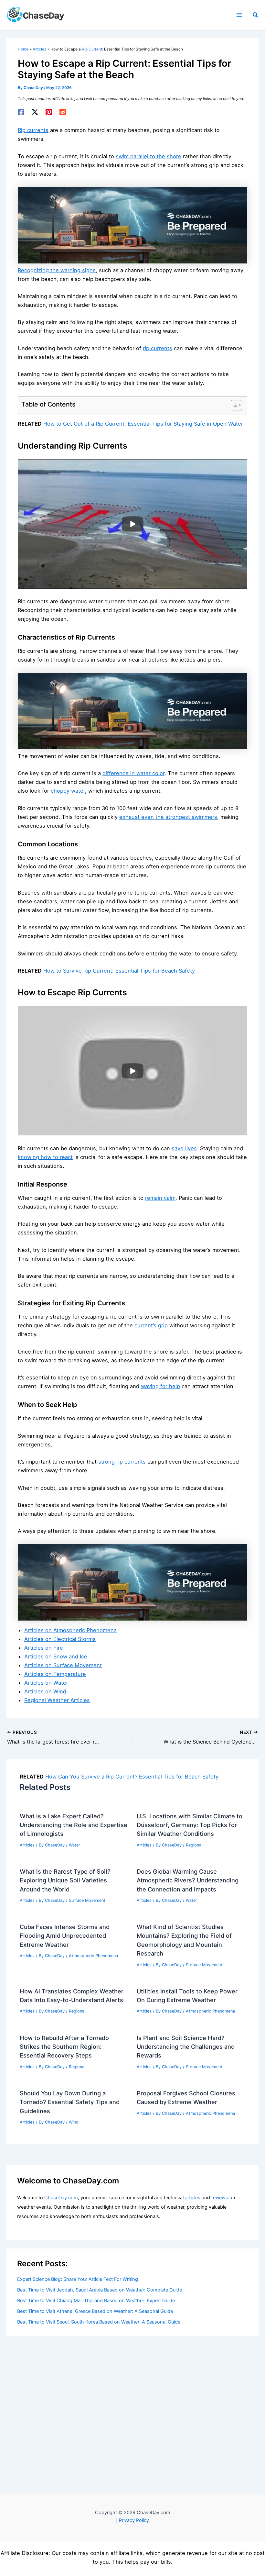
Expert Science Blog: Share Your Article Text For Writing (78, 2279)
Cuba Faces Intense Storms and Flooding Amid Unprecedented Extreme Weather (65, 1936)
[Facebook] (21, 112)
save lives (184, 1148)
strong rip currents (122, 1462)
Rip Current (92, 49)
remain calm (160, 1198)
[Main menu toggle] (239, 15)
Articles (27, 1845)
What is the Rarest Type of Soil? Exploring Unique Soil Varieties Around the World (65, 1880)
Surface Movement (87, 1900)
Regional (194, 1845)
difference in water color (133, 773)
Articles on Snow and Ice (56, 1656)
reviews (220, 2198)
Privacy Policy (134, 2520)
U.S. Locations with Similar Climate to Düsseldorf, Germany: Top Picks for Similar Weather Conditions (190, 1825)
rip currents (158, 348)
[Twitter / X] (35, 112)
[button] (256, 15)
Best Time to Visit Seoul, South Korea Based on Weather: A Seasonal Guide (99, 2322)
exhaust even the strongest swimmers (168, 817)
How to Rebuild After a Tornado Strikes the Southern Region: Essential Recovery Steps (64, 2047)
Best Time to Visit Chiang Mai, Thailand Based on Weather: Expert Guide (96, 2301)
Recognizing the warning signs (57, 270)
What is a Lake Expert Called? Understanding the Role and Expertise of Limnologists (74, 1825)
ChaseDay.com (61, 2198)
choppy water (68, 791)
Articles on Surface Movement (63, 1665)
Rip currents (33, 130)
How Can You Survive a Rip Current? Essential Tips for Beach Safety (132, 1777)
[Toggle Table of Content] (233, 405)
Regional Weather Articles (57, 1700)
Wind (74, 2122)
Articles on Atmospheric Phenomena (70, 1630)
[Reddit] (63, 112)
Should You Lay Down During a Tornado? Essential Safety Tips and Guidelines (70, 2102)
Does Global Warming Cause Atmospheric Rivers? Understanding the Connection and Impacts (188, 1880)
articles (193, 2198)
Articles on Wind (45, 1691)
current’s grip (151, 1325)
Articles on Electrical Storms (60, 1639)
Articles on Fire (44, 1648)
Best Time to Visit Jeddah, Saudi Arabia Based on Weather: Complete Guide (100, 2290)
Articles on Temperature (55, 1674)
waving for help (160, 1386)
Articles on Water (46, 1683)
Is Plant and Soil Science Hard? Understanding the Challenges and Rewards (186, 2047)
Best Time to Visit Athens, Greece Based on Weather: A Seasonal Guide (95, 2311)
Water (74, 1845)
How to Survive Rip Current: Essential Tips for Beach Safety (119, 971)
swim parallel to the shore (148, 156)
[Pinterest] (49, 112)
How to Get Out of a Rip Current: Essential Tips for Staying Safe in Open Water (143, 424)
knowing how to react (45, 1157)
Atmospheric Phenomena (93, 1956)
